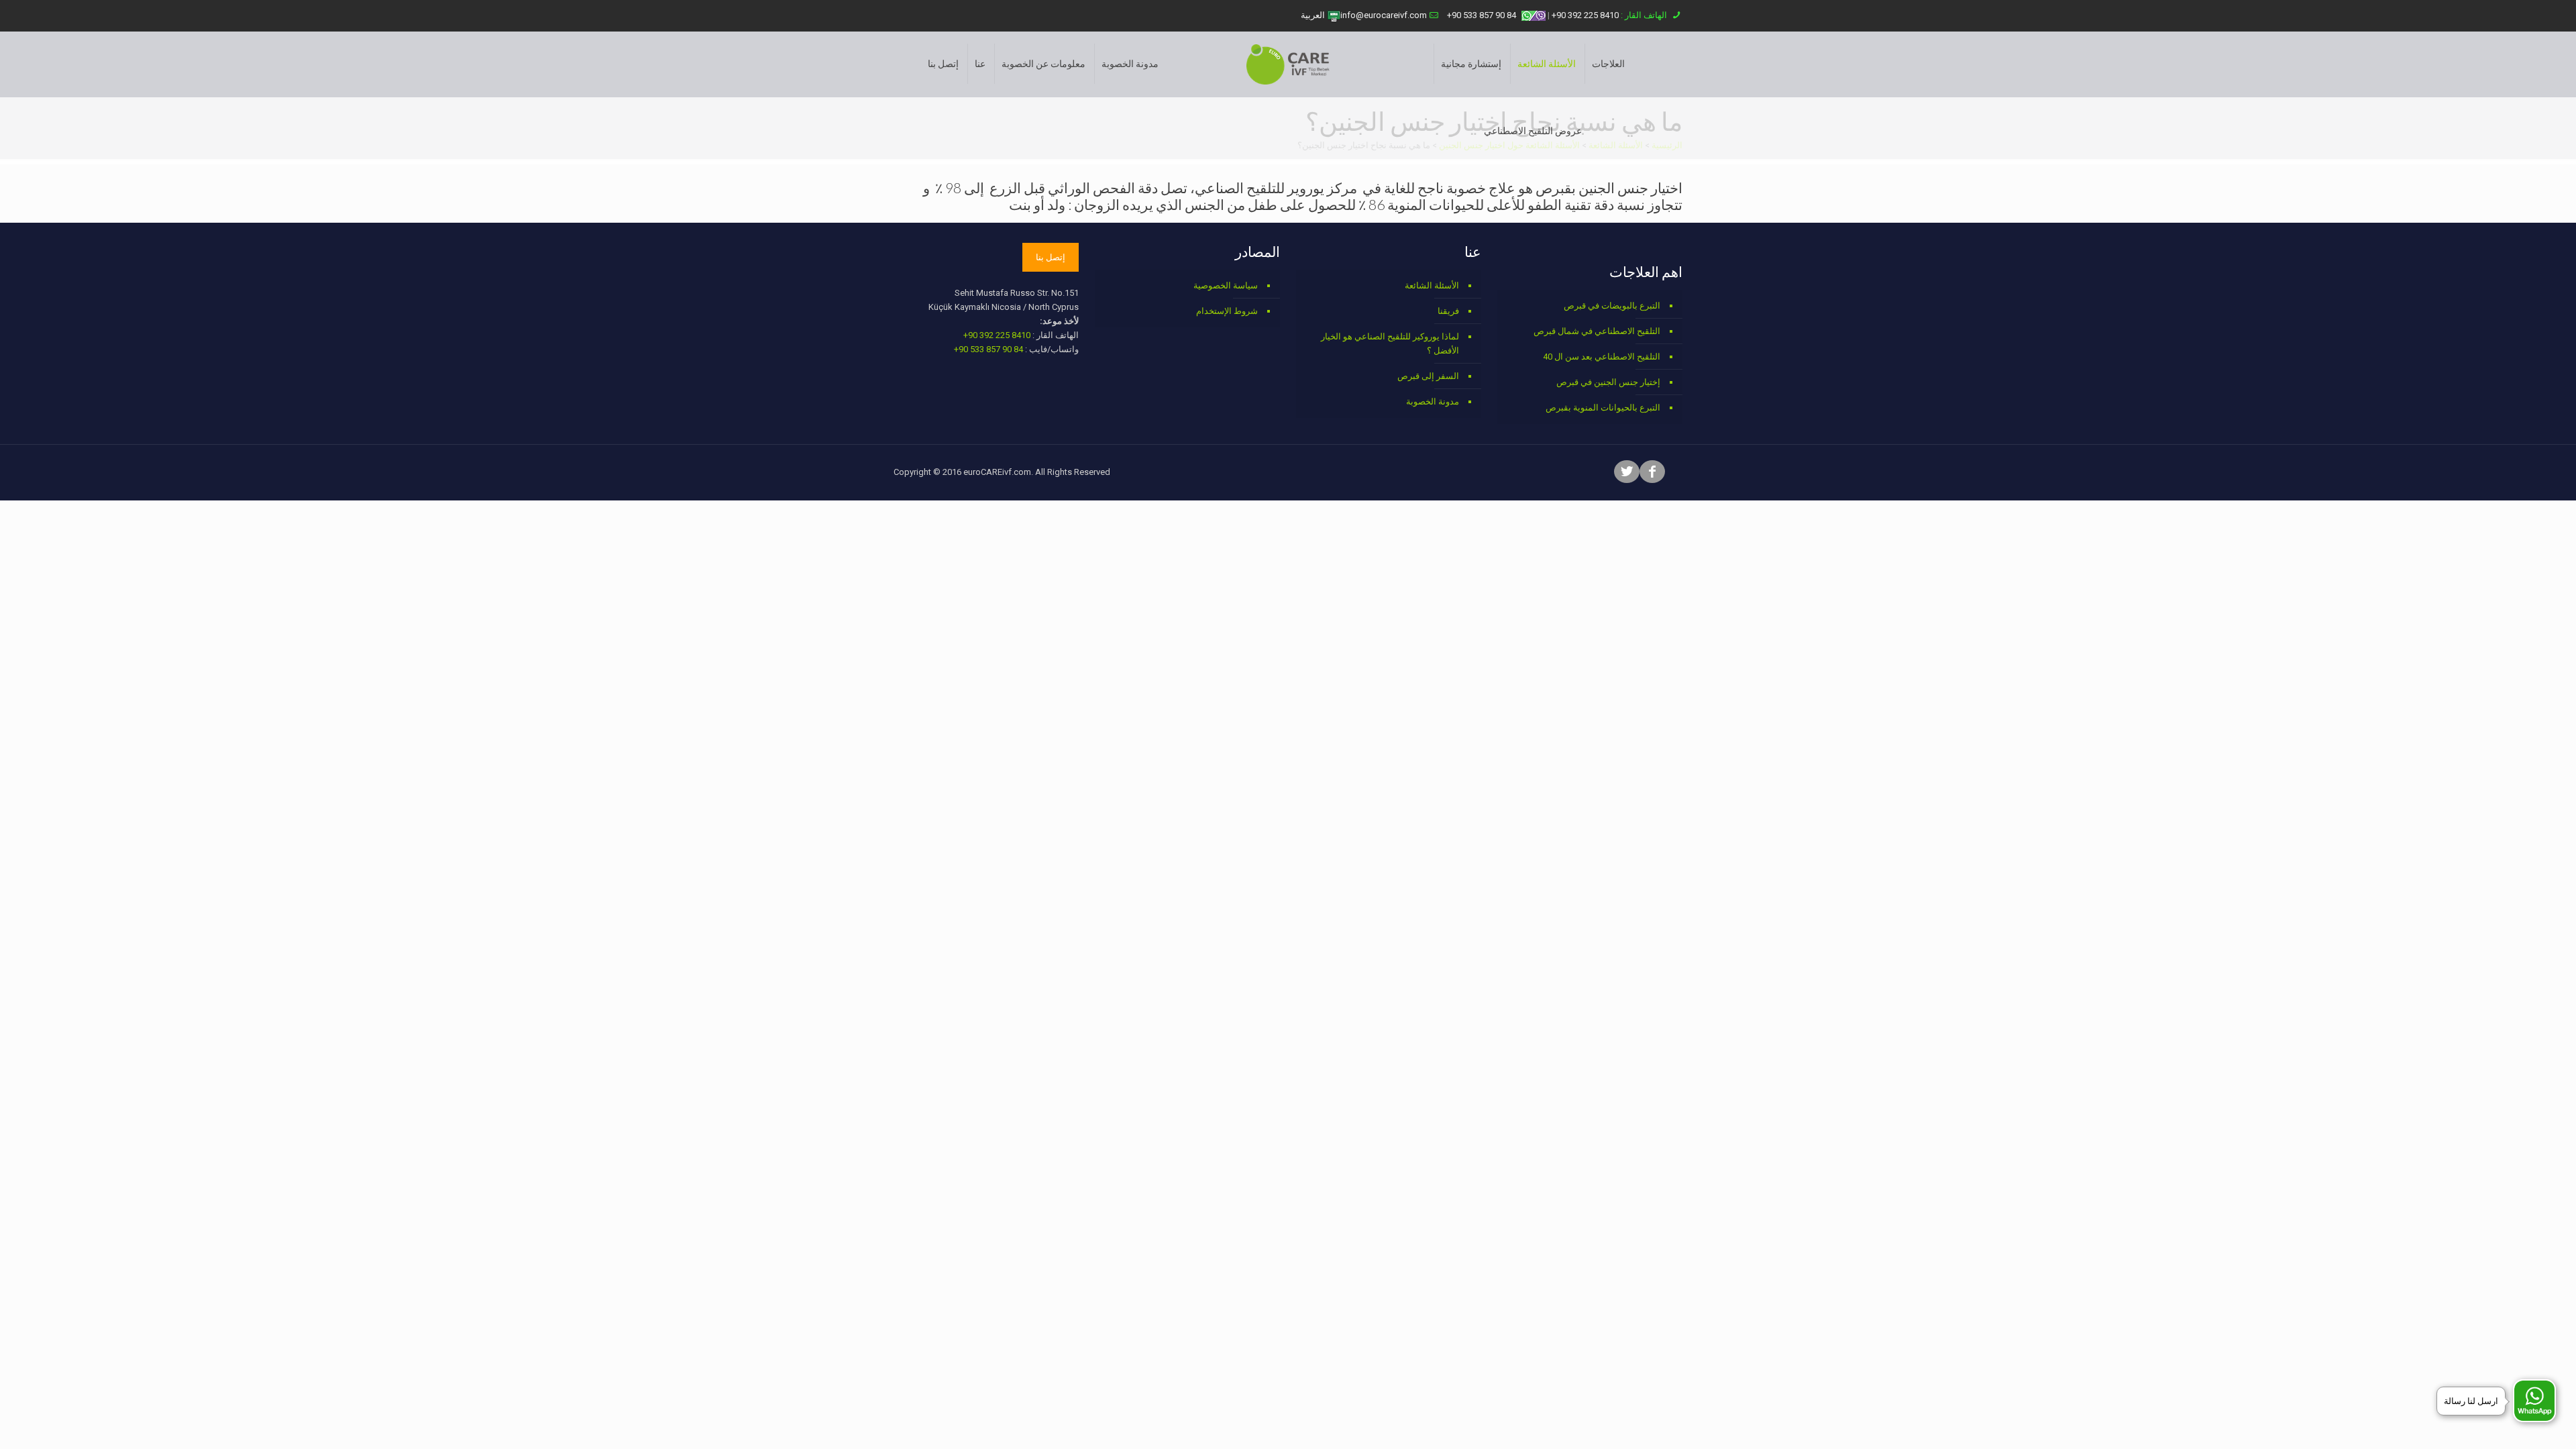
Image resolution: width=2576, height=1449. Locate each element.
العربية (1314, 15)
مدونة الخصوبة (1433, 401)
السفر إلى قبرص (1428, 376)
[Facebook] (1652, 473)
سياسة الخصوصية (1226, 285)
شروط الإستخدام (1227, 311)
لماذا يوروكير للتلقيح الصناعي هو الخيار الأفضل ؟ (1390, 343)
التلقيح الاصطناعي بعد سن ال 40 (1602, 357)
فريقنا (1448, 311)
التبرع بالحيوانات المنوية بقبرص (1603, 408)
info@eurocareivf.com (1384, 15)
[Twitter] (1627, 473)
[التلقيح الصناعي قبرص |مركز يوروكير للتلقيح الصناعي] (1288, 64)
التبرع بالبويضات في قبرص (1612, 306)
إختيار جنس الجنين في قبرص (1608, 382)
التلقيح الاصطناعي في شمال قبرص (1597, 331)
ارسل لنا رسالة (2471, 1401)
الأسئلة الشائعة (1432, 285)
